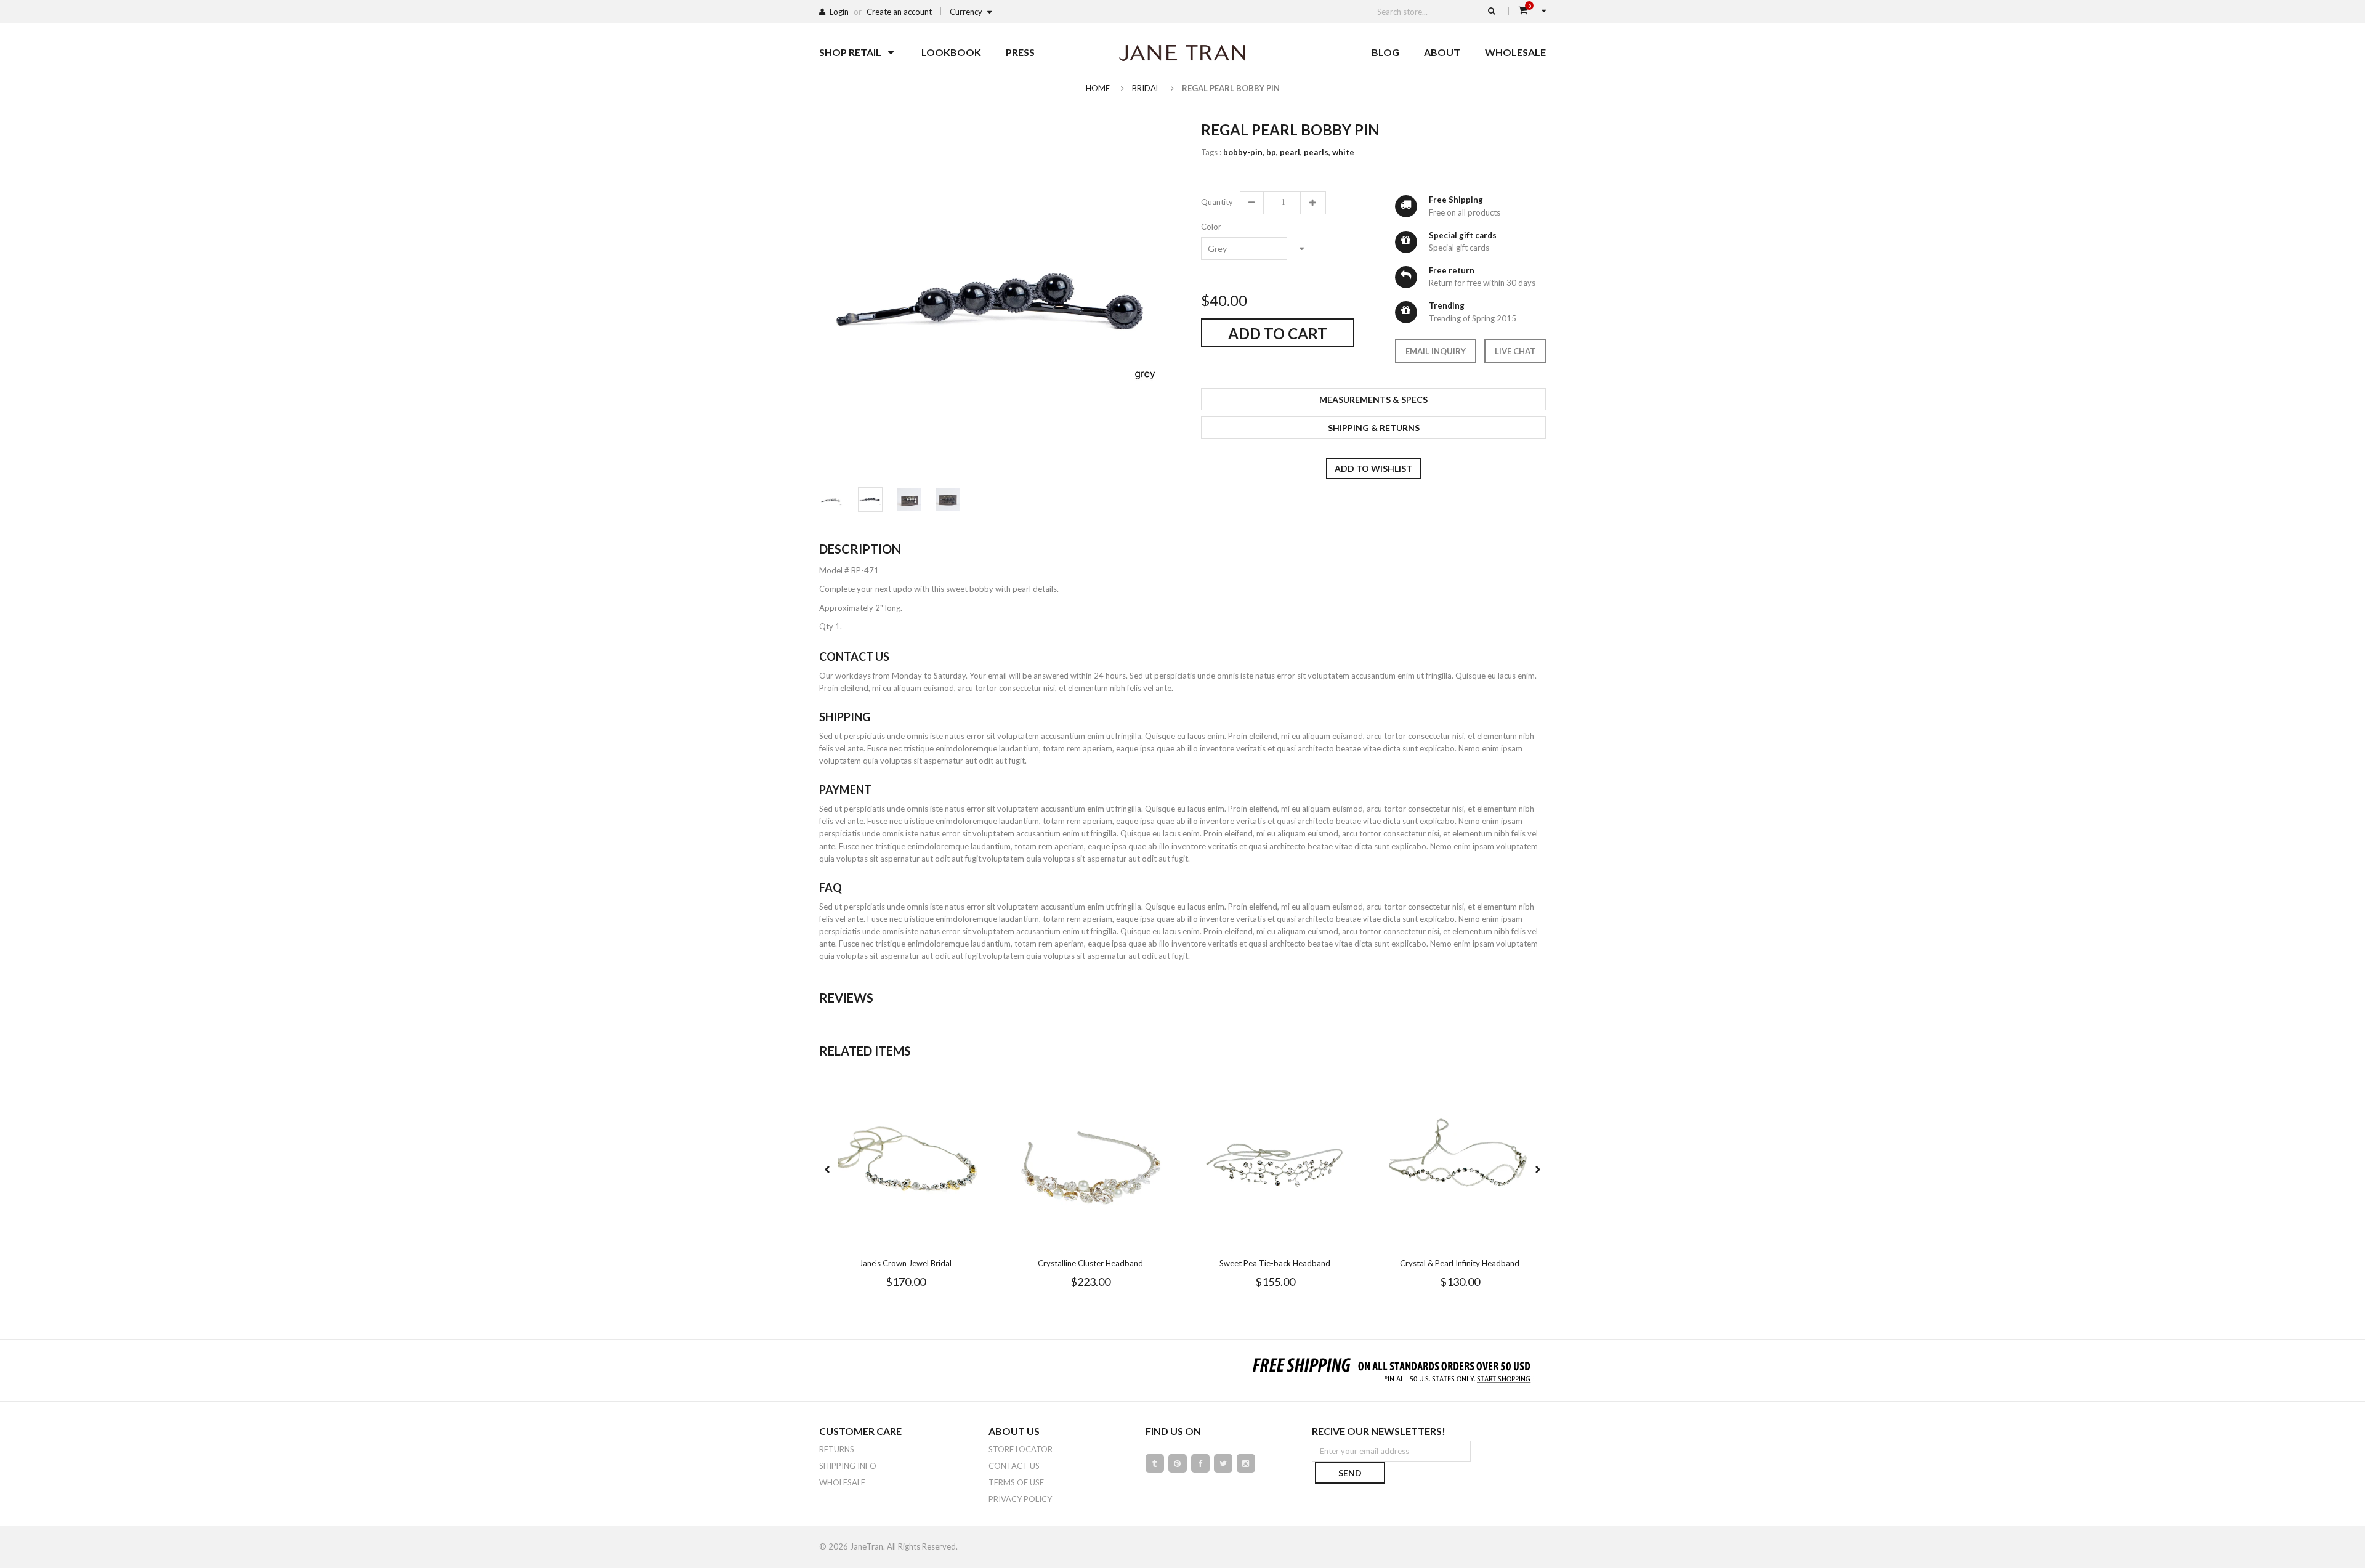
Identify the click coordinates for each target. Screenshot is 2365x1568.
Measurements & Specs (1373, 399)
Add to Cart (1278, 333)
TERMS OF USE (1016, 1482)
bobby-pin (1244, 152)
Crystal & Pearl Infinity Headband (1460, 1263)
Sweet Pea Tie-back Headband (1275, 1263)
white (1343, 152)
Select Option (942, 1240)
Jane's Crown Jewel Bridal (905, 1263)
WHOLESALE (842, 1482)
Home (1098, 88)
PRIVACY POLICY (1020, 1499)
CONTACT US (1014, 1466)
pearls (1317, 152)
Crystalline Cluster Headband (1090, 1263)
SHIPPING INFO (848, 1466)
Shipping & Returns (1374, 428)
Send (1350, 1473)
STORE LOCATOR (1021, 1449)
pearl (1291, 152)
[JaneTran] (1182, 52)
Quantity (1216, 202)
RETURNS (837, 1449)
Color (1211, 227)
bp (1272, 152)
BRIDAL (1146, 88)
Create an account (899, 12)
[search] (1492, 10)
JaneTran (867, 1546)
